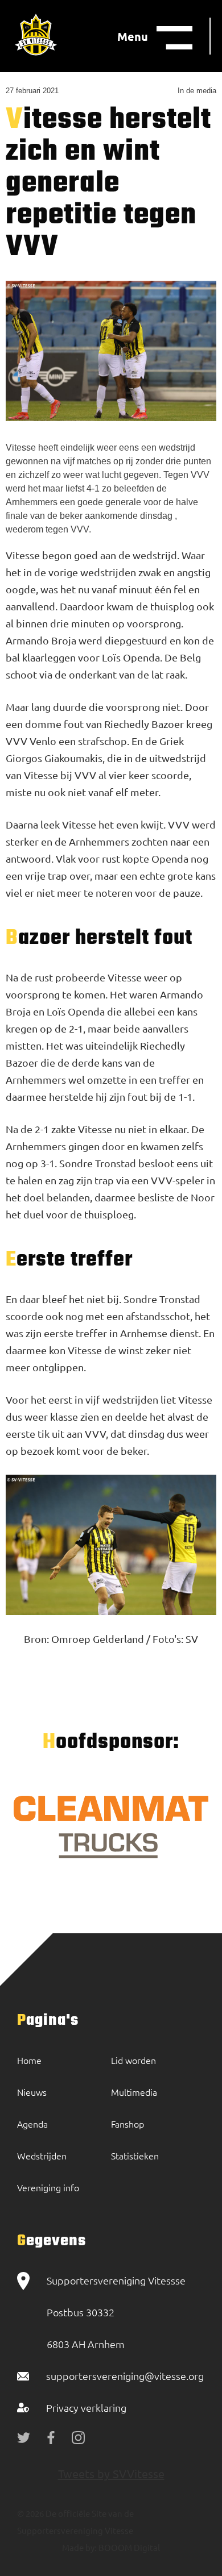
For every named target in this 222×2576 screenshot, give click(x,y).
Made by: (79, 2547)
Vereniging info (48, 2187)
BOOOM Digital (128, 2547)
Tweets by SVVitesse (111, 2473)
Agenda (32, 2124)
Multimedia (134, 2092)
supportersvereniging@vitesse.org (125, 2376)
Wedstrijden (42, 2155)
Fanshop (128, 2124)
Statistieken (135, 2155)
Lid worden (133, 2060)
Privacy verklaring (86, 2408)
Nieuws (32, 2092)
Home (29, 2060)
